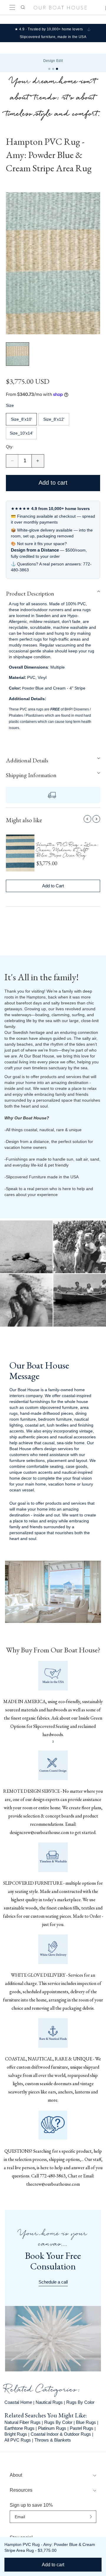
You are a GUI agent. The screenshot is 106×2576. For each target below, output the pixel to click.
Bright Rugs (16, 2434)
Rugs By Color (80, 2402)
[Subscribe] (91, 2517)
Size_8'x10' (21, 419)
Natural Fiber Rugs (23, 2422)
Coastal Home (18, 2402)
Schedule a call (53, 2282)
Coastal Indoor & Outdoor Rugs (61, 2434)
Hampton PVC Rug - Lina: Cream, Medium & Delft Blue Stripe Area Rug (68, 851)
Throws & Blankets (53, 2440)
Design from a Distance (35, 550)
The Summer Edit (53, 61)
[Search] (22, 7)
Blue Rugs (86, 2422)
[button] (53, 593)
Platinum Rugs (52, 2428)
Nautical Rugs (49, 2402)
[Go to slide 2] (53, 69)
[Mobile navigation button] (12, 8)
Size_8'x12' (54, 419)
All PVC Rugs (18, 2440)
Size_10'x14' (21, 433)
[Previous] (87, 819)
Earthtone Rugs (19, 2428)
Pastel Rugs (82, 2428)
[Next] (96, 819)
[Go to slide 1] (49, 69)
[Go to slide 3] (57, 69)
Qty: (10, 447)
